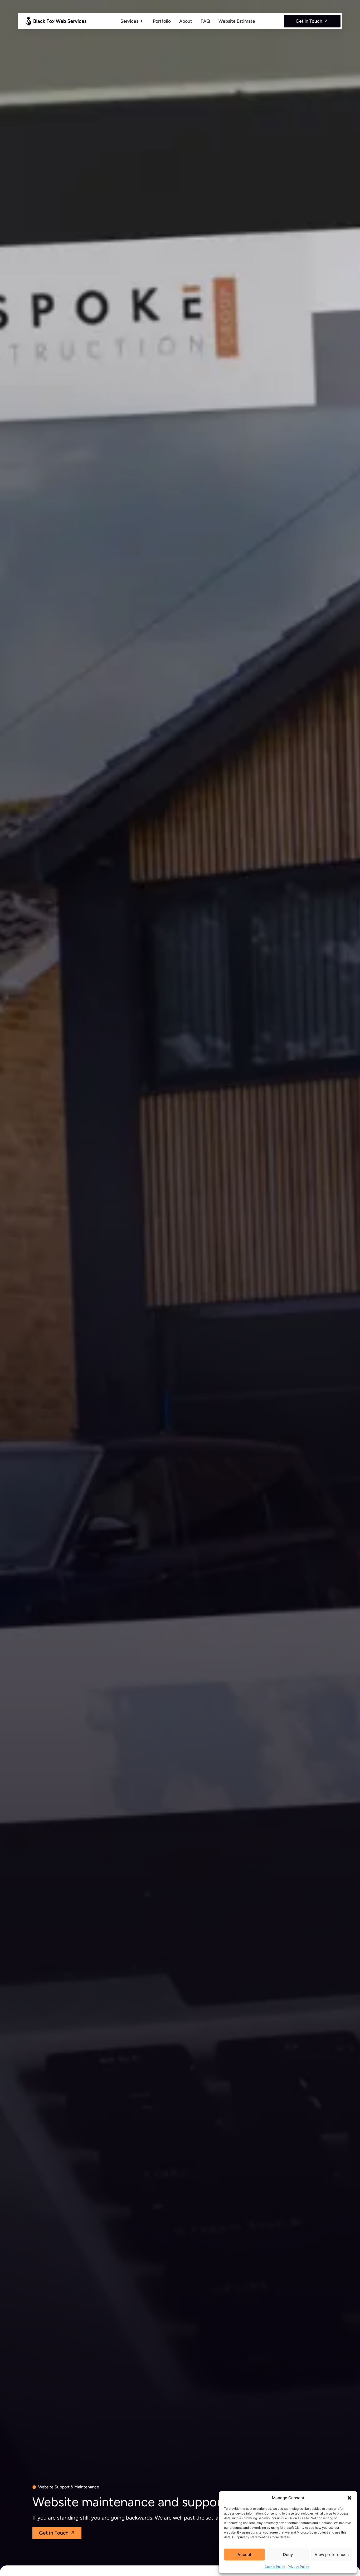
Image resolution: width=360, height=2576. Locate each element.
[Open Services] (142, 21)
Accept (244, 2554)
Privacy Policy (298, 2567)
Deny (288, 2554)
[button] (349, 2498)
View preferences (332, 2554)
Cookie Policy (275, 2567)
